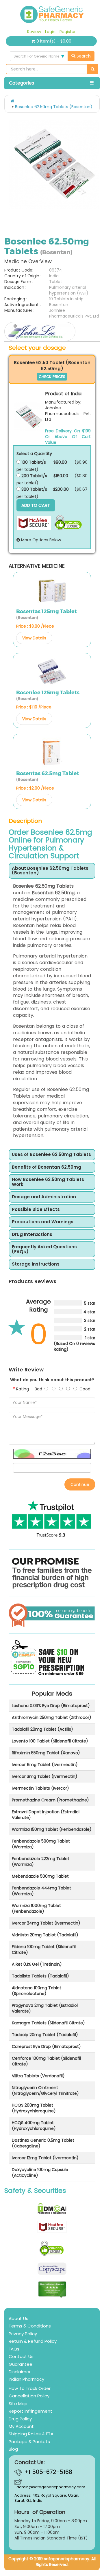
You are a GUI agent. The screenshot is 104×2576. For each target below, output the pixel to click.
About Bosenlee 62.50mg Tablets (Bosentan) (50, 871)
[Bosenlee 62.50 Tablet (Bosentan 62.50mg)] (29, 417)
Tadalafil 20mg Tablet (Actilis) (42, 1729)
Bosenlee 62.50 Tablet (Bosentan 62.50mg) (52, 366)
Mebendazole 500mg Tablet (40, 1876)
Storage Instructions (36, 1264)
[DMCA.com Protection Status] (52, 2208)
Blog (13, 2449)
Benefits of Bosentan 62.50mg (47, 1167)
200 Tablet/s (34, 476)
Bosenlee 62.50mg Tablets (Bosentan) (54, 107)
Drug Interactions (32, 1235)
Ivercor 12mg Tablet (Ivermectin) (45, 2158)
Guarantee (21, 2364)
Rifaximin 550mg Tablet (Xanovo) (46, 1753)
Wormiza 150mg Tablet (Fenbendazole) (52, 1829)
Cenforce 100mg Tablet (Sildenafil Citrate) (46, 2061)
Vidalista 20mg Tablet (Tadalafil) (45, 1935)
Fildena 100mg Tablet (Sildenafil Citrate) (44, 1950)
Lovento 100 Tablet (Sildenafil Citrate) (50, 1741)
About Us (18, 2318)
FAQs (14, 2349)
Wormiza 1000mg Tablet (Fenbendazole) (36, 1908)
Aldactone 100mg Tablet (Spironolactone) (37, 1991)
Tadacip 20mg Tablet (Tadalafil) (45, 2035)
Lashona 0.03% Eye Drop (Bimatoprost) (51, 1706)
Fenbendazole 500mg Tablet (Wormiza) (41, 1844)
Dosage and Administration (44, 1197)
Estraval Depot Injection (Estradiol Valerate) (46, 1815)
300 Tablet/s (34, 489)
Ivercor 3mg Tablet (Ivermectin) (45, 1776)
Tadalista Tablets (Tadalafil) (40, 1976)
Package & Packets (29, 2442)
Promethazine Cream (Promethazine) (50, 1800)
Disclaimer (20, 2372)
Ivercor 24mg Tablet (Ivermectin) (46, 1923)
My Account (21, 2426)
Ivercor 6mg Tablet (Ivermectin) (45, 1765)
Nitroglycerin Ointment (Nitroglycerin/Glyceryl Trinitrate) (45, 2090)
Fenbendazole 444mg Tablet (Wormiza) (41, 1891)
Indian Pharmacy (26, 2379)
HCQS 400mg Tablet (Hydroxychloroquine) (34, 2126)
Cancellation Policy (29, 2396)
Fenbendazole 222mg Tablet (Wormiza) (41, 1862)
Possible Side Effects (36, 1210)
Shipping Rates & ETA (31, 2434)
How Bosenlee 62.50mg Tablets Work (48, 1182)
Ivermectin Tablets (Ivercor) (40, 1788)
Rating (23, 1389)
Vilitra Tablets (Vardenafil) (38, 2076)
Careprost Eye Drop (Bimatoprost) (46, 2046)
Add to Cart (36, 505)
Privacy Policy (23, 2334)
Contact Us (21, 2356)
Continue (80, 1484)
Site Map (18, 2404)
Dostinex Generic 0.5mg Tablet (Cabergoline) (43, 2143)
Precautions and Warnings (43, 1222)
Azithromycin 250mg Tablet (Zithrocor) (52, 1717)
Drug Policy (20, 2419)
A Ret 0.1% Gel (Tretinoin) (37, 1964)
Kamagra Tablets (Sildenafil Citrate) (48, 2023)
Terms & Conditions (30, 2326)
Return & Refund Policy (33, 2341)
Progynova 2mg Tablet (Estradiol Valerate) (45, 2008)
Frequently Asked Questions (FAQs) (44, 1249)
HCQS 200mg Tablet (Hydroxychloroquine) (34, 2108)
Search (83, 56)
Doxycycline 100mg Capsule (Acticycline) (40, 2172)
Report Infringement (30, 2411)
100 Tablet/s (33, 462)
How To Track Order (30, 2388)
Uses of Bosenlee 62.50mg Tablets (51, 1155)
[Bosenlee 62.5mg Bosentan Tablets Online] (54, 165)
